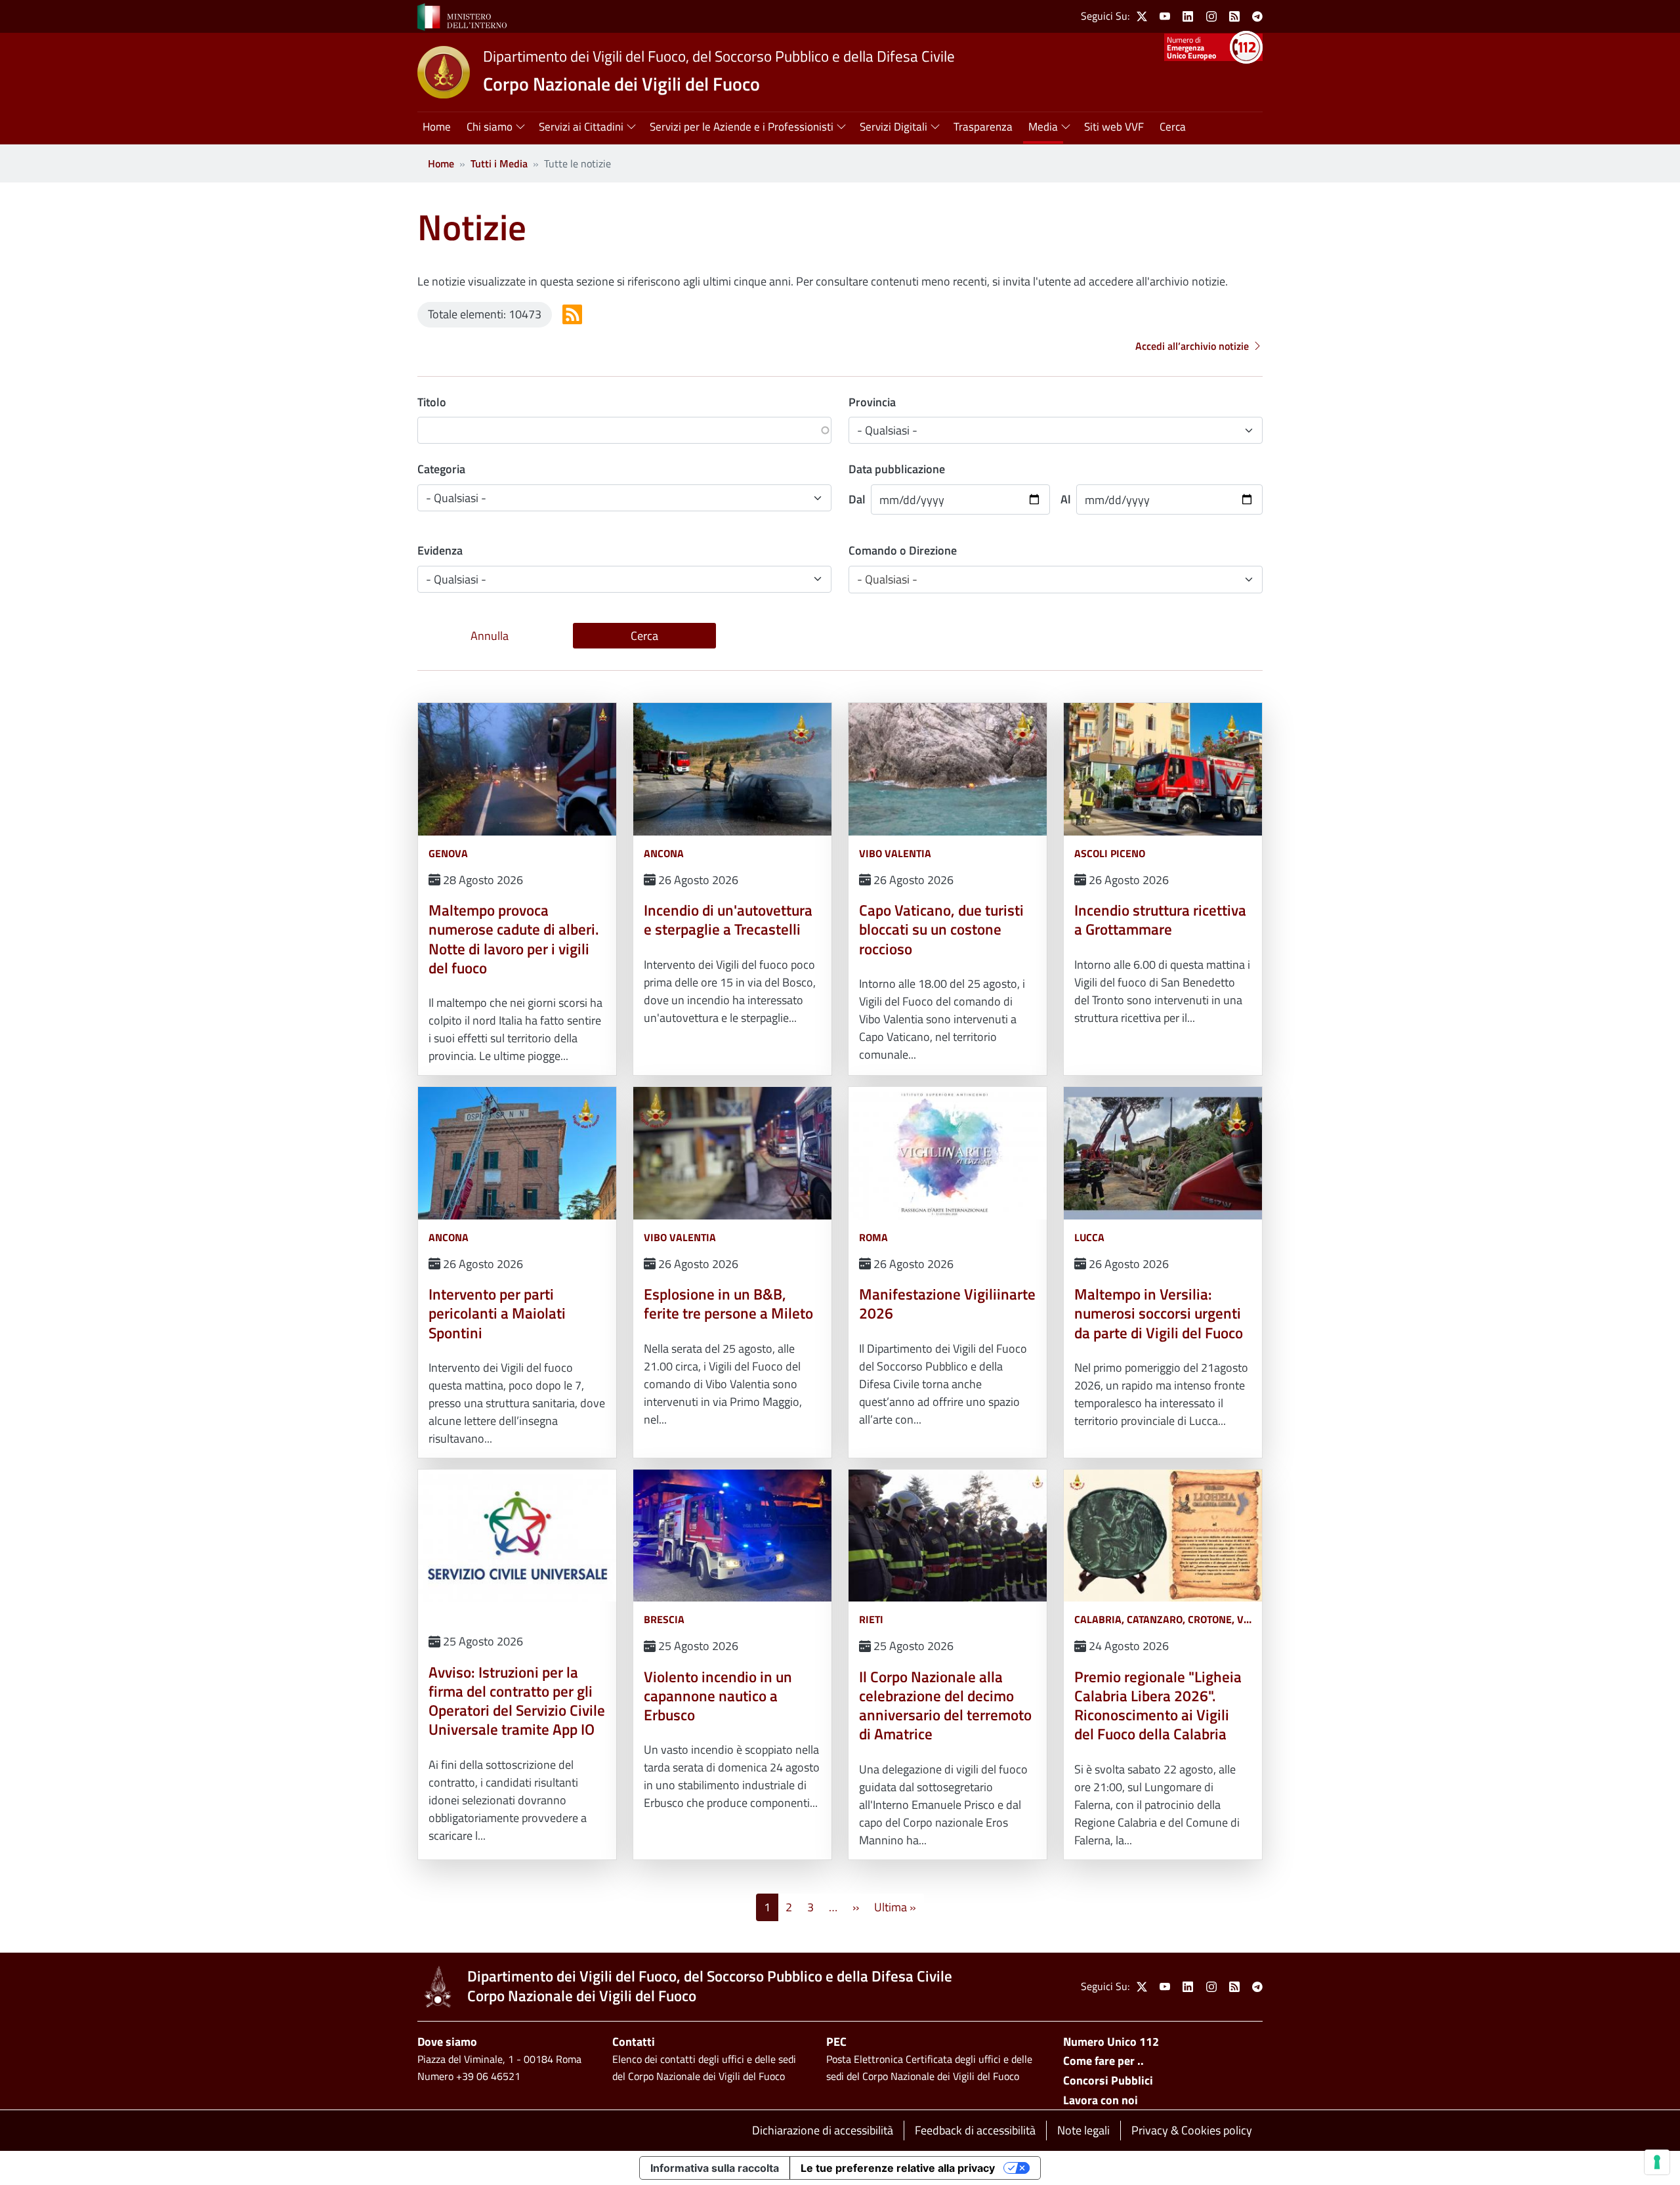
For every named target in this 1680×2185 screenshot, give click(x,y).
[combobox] (1056, 580)
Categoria (441, 469)
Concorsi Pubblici (1108, 2080)
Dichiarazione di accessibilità (823, 2130)
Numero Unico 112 (1111, 2042)
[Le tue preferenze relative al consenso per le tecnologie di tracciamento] (1657, 2162)
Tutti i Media (499, 163)
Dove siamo (447, 2042)
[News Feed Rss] (572, 314)
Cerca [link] (1173, 127)
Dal (857, 499)
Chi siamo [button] (490, 127)
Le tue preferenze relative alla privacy (898, 2168)
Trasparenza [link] (983, 127)
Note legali (1083, 2130)
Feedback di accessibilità (975, 2130)
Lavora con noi (1101, 2100)
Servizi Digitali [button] (893, 127)
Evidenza (440, 550)
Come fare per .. (1103, 2061)
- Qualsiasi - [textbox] (887, 579)
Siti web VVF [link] (1114, 127)
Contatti (634, 2042)
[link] (462, 16)
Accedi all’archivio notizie (1192, 346)
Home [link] (437, 127)
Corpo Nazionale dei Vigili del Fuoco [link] (621, 84)
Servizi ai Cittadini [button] (581, 127)
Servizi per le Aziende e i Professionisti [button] (742, 127)
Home (441, 163)
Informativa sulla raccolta (715, 2168)
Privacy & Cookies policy (1192, 2130)
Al (1066, 499)
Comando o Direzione (903, 550)
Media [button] (1043, 127)
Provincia (872, 402)
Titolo (432, 402)
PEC (836, 2042)
